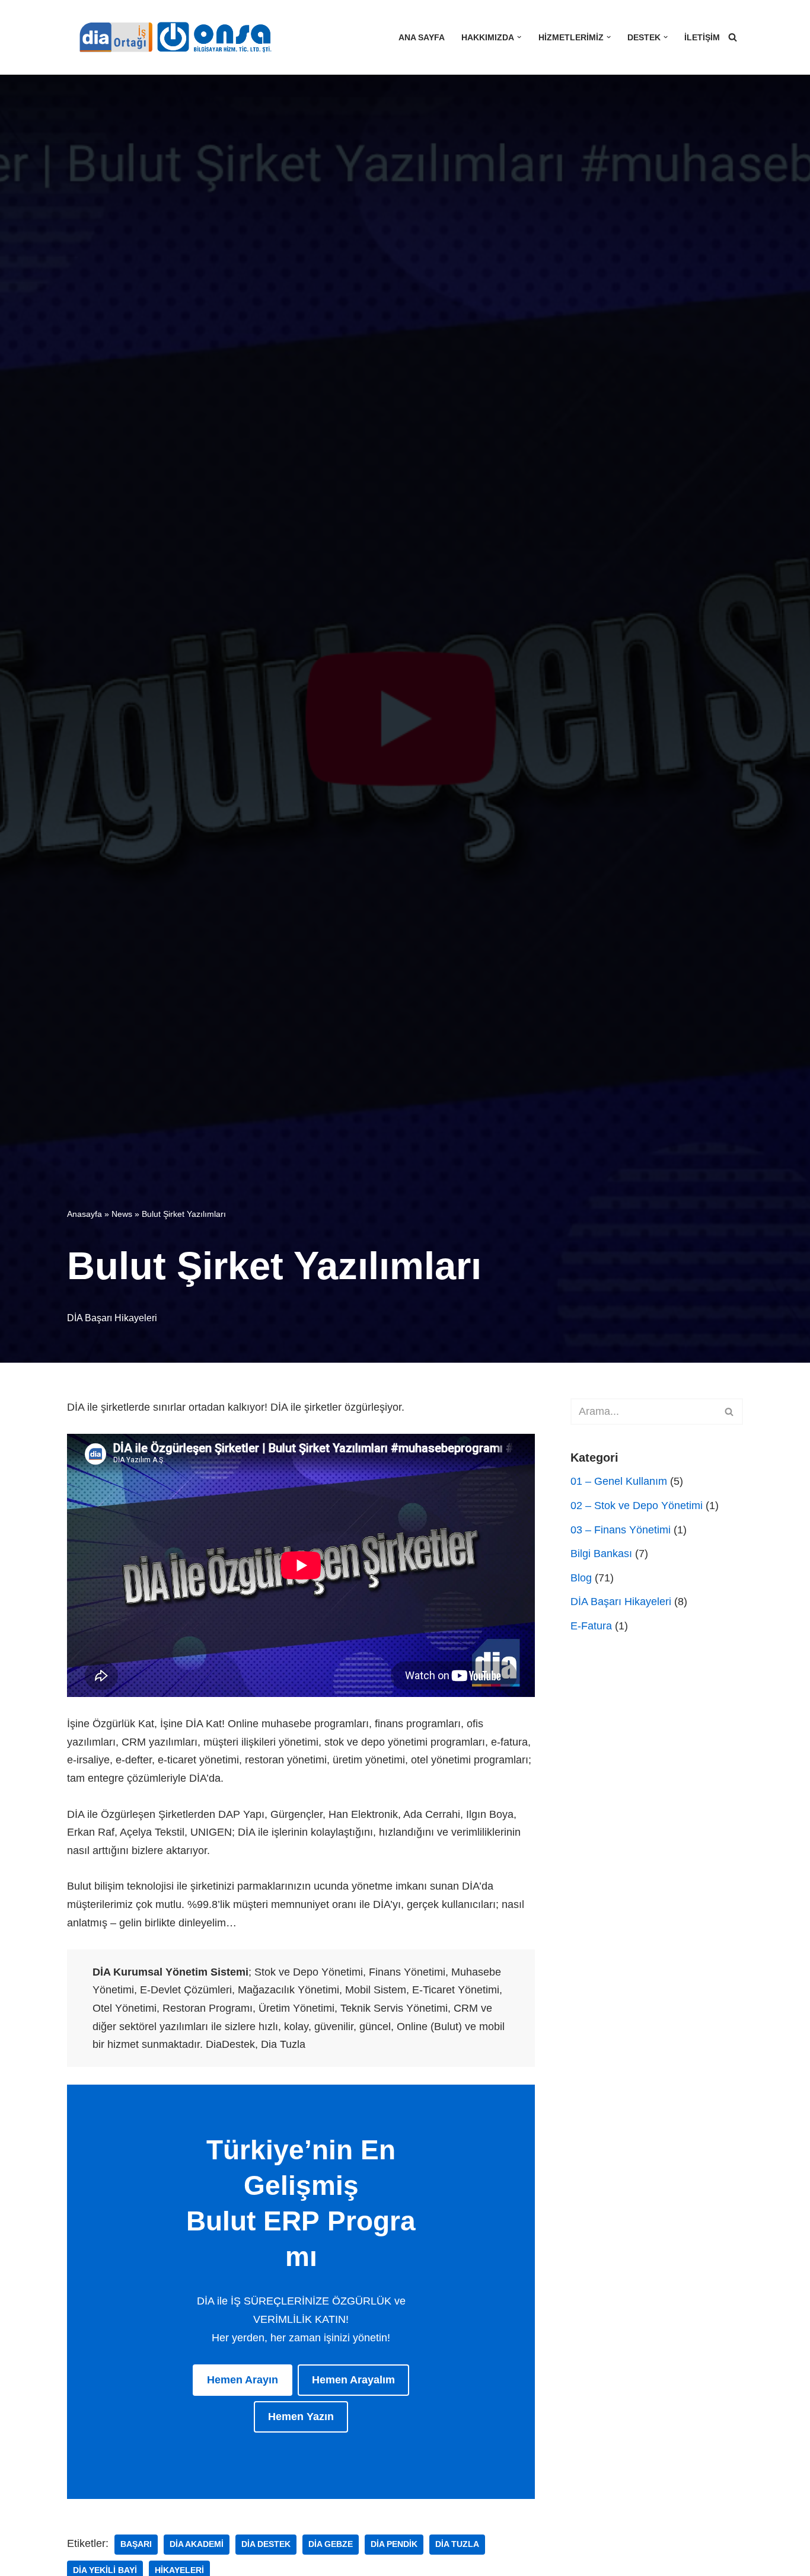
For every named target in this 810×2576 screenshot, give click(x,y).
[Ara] (733, 37)
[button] (519, 37)
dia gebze (331, 2544)
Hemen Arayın (243, 2380)
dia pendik (394, 2544)
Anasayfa (84, 1214)
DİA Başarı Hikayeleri (112, 1318)
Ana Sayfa (422, 37)
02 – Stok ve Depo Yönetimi (637, 1506)
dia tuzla (457, 2544)
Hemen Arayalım (353, 2380)
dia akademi (197, 2544)
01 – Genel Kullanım (619, 1481)
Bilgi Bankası (601, 1554)
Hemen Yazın (301, 2417)
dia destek (266, 2544)
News (122, 1214)
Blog (581, 1578)
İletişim (702, 37)
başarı (136, 2544)
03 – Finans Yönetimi (621, 1530)
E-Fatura (591, 1626)
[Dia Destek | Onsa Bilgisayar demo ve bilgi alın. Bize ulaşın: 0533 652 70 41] (171, 37)
